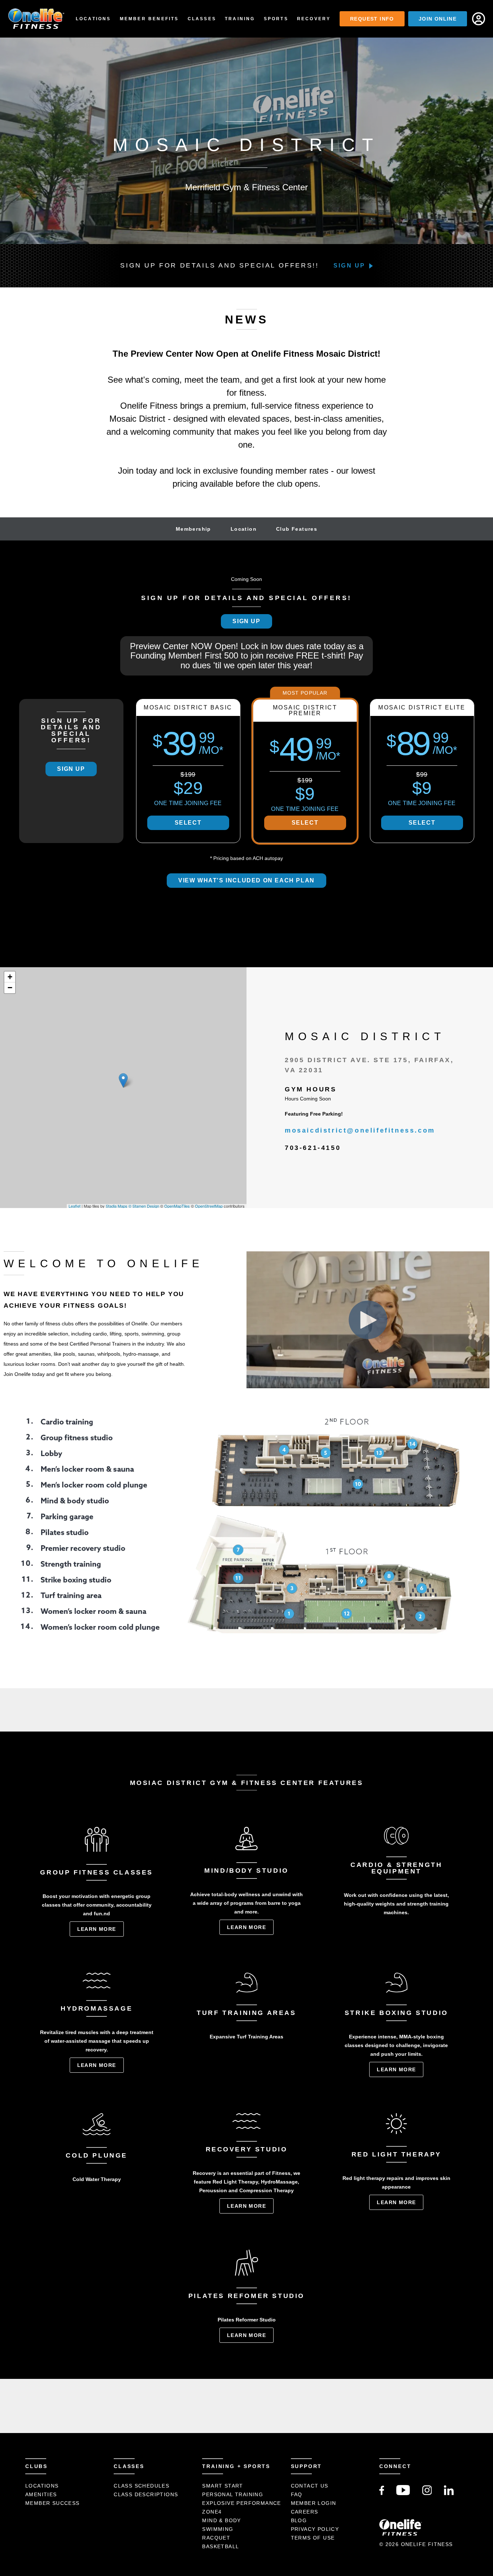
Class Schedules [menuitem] (141, 2486)
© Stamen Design (144, 1206)
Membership (193, 529)
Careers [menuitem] (305, 2512)
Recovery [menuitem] (314, 19)
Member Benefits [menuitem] (149, 19)
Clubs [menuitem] (36, 2466)
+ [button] (10, 977)
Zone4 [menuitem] (212, 2512)
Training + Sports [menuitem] (236, 2466)
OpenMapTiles (177, 1206)
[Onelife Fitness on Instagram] (427, 2493)
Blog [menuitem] (299, 2520)
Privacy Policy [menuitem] (315, 2529)
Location (244, 529)
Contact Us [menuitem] (310, 2486)
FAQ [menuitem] (297, 2494)
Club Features (297, 529)
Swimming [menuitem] (218, 2529)
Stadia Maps (117, 1206)
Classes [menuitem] (202, 19)
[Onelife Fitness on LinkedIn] (449, 2493)
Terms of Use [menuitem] (313, 2538)
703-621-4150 (313, 1148)
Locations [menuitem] (93, 19)
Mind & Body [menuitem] (221, 2520)
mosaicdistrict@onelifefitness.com (360, 1130)
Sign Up (349, 266)
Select (188, 823)
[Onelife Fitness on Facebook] (382, 2493)
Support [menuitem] (307, 2466)
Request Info (372, 19)
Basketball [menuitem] (221, 2546)
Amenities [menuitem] (41, 2494)
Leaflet (75, 1206)
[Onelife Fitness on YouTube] (403, 2493)
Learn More (97, 1929)
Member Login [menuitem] (314, 2503)
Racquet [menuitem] (216, 2538)
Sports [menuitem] (276, 19)
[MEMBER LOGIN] (479, 19)
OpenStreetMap (209, 1206)
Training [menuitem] (240, 19)
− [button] (10, 988)
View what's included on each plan (247, 880)
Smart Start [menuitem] (222, 2486)
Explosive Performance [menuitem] (241, 2503)
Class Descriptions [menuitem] (146, 2494)
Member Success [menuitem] (53, 2503)
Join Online (438, 19)
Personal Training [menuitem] (233, 2494)
